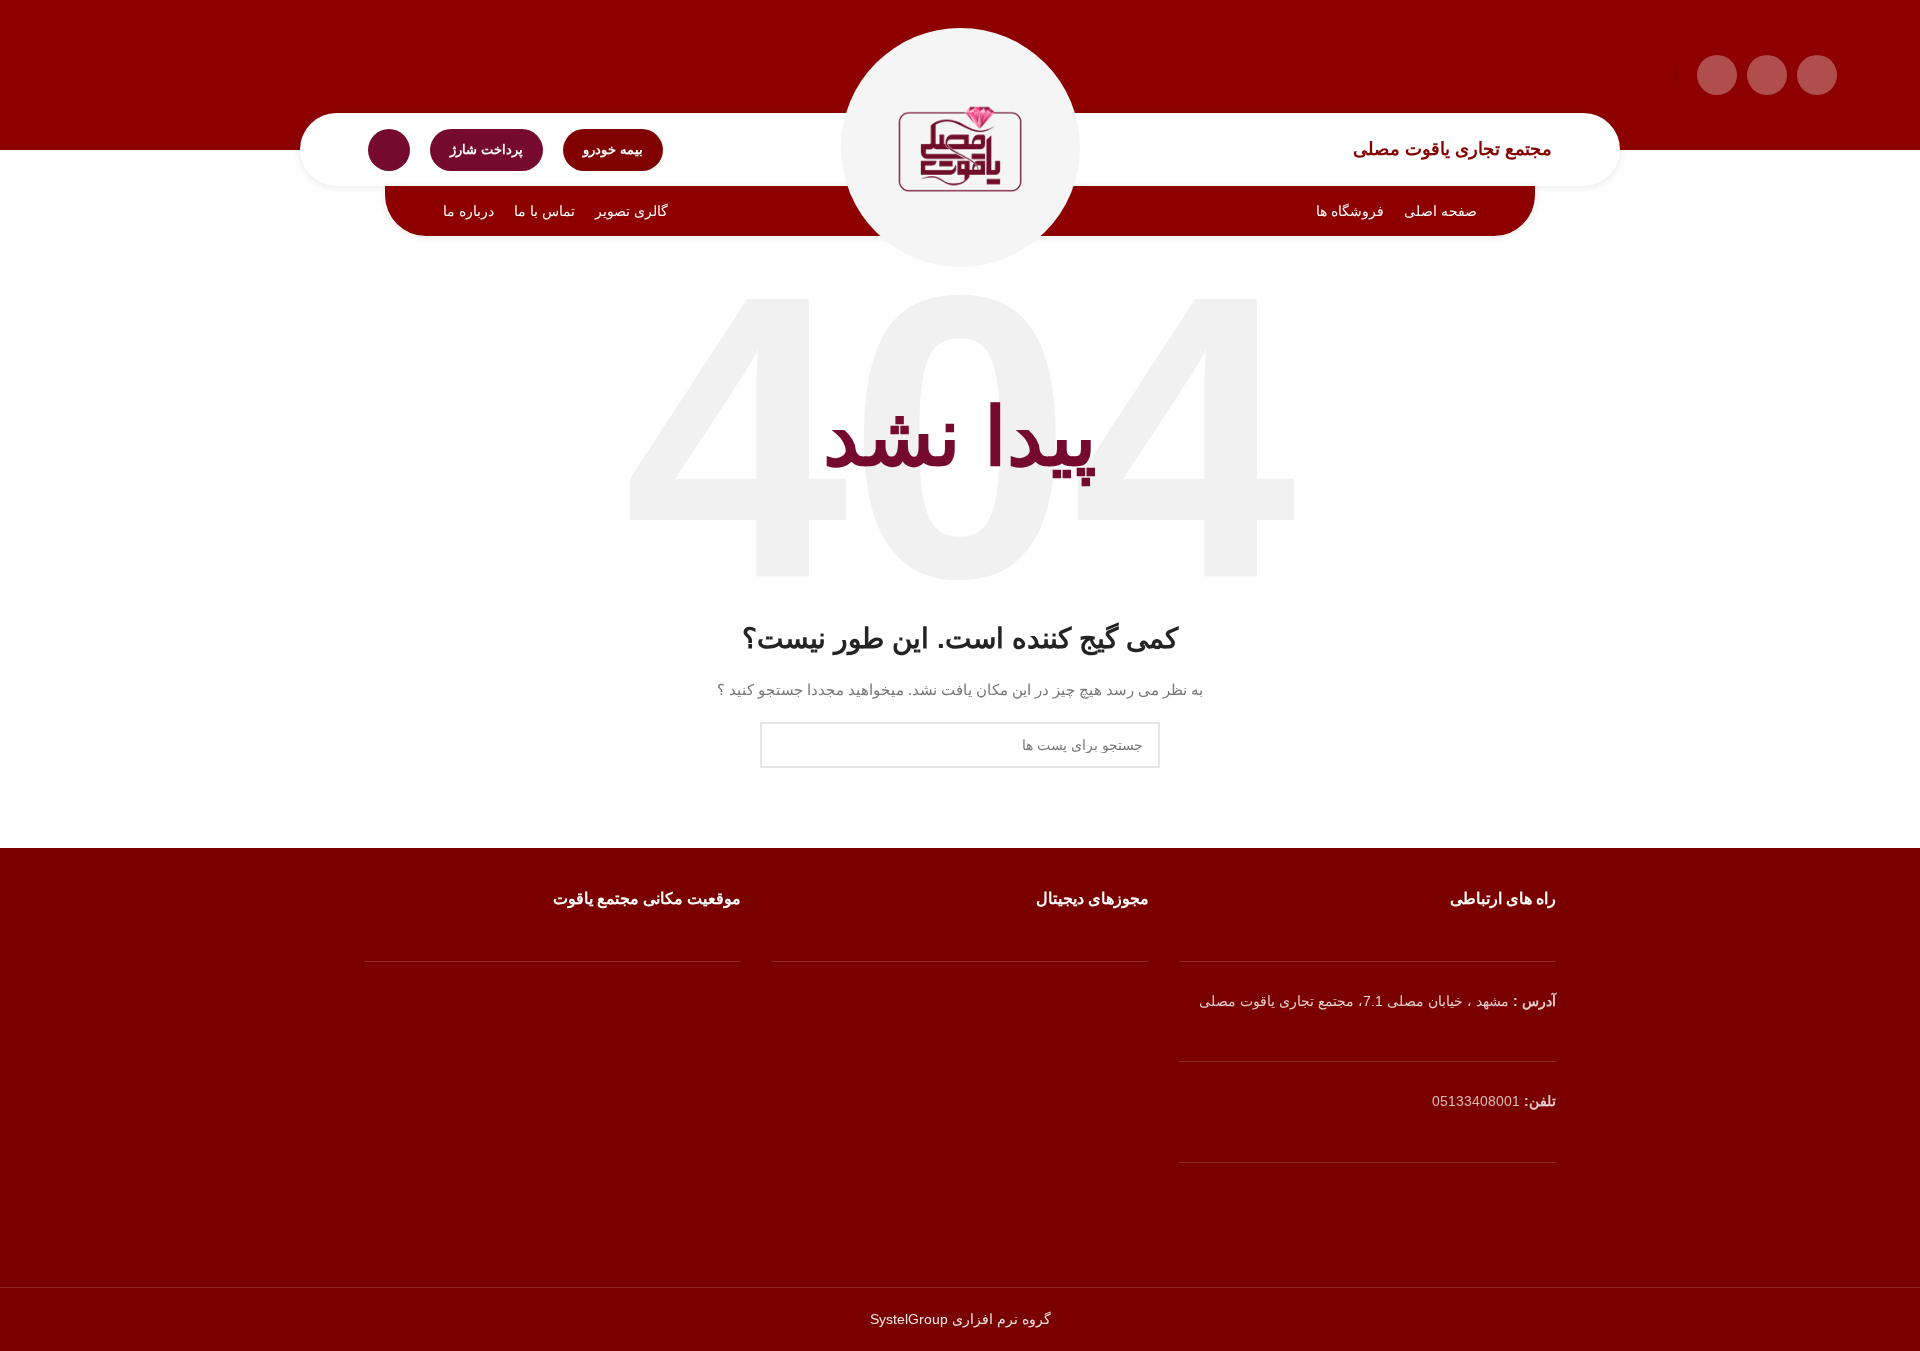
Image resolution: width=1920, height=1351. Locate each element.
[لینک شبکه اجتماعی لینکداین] (1367, 1207)
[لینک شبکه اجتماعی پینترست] (1392, 1207)
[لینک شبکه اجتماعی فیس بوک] (1417, 1207)
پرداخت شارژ (486, 149)
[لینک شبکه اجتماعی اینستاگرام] (1767, 75)
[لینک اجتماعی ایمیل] (1817, 75)
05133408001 (1476, 1101)
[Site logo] (960, 148)
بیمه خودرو (613, 149)
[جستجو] (389, 150)
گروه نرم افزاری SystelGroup (960, 1319)
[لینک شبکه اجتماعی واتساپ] (1341, 1207)
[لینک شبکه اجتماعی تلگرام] (1717, 75)
